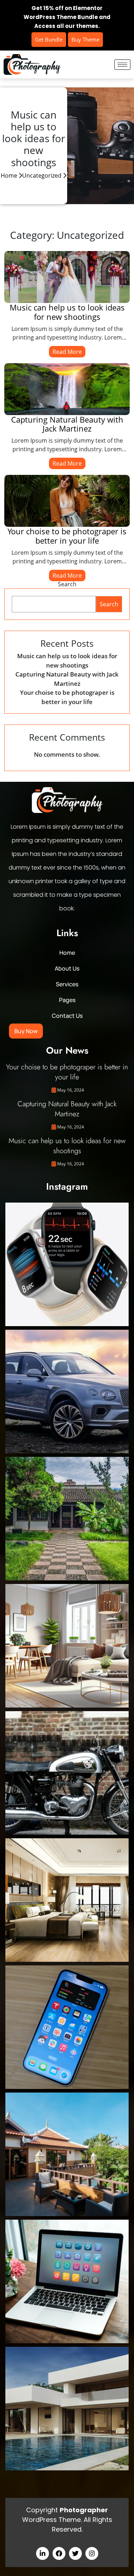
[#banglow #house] (67, 2154)
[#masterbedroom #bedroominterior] (67, 1900)
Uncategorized (42, 175)
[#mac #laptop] (67, 2281)
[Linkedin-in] (43, 2553)
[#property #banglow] (67, 2409)
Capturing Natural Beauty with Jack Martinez (67, 424)
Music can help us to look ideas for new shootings (67, 312)
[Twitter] (75, 2553)
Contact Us (67, 1016)
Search (67, 584)
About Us (67, 968)
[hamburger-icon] (122, 65)
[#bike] (67, 1773)
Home (9, 175)
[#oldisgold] (67, 1519)
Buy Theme (85, 39)
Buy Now (26, 1031)
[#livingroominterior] (67, 1646)
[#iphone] (67, 2027)
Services (67, 984)
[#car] (67, 1391)
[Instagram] (92, 2553)
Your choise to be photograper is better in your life (67, 536)
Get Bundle (49, 39)
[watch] (67, 1264)
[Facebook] (59, 2553)
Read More (67, 352)
